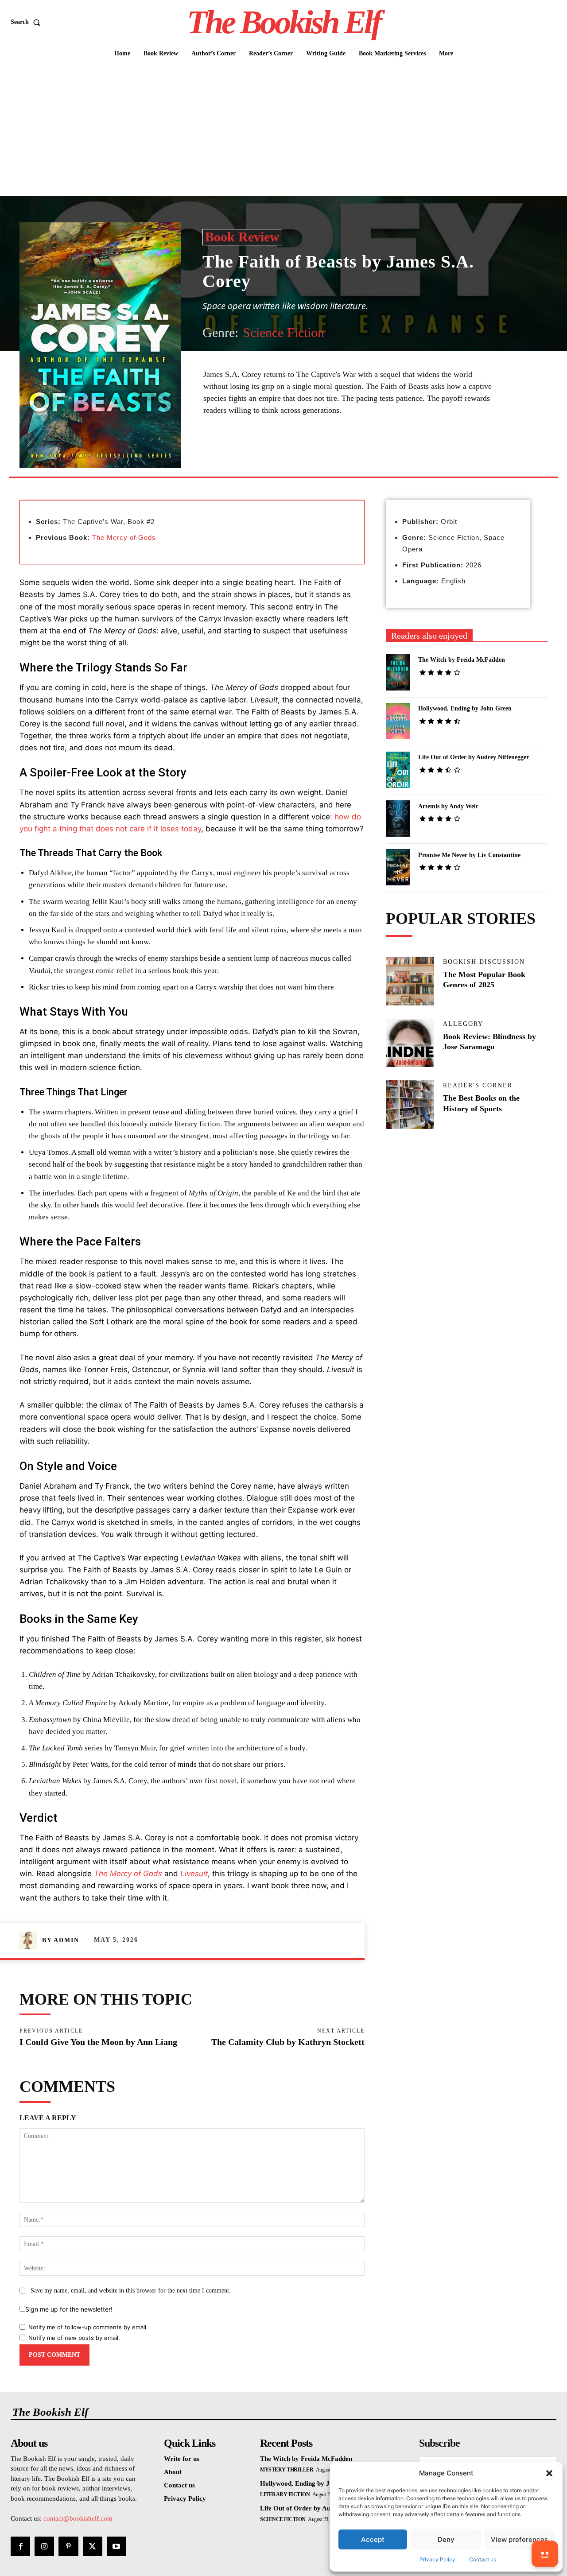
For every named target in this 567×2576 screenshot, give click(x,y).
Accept (373, 2539)
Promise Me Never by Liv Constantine (469, 855)
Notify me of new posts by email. (74, 2338)
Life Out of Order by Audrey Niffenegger (474, 757)
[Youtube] (117, 2546)
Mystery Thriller (287, 2470)
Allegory (463, 1024)
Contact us (483, 2559)
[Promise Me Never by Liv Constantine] (398, 867)
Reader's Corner (478, 1086)
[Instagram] (44, 2546)
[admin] (31, 1940)
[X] (285, 456)
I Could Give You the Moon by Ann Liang (98, 2042)
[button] (549, 2473)
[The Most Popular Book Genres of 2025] (410, 981)
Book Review (242, 237)
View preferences (519, 2539)
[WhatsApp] (326, 456)
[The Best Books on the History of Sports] (410, 1105)
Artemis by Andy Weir (448, 806)
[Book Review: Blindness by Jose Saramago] (410, 1043)
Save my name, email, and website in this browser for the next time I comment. (131, 2291)
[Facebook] (265, 456)
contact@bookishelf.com (78, 2518)
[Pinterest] (306, 456)
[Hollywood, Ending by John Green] (398, 721)
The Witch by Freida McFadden (462, 660)
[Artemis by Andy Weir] (398, 819)
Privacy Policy (437, 2559)
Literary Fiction (285, 2495)
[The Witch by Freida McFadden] (398, 672)
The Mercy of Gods (124, 537)
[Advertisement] (283, 129)
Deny (446, 2539)
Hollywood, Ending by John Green (465, 708)
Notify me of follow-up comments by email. (88, 2327)
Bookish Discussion (484, 962)
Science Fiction (283, 332)
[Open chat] (545, 2554)
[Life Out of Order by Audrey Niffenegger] (398, 770)
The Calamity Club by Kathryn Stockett (288, 2042)
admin (66, 1940)
